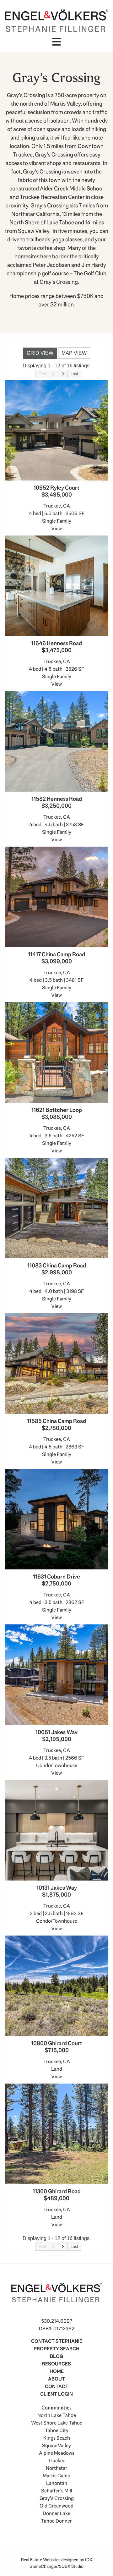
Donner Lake (56, 2513)
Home (57, 2371)
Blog (56, 2356)
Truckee (56, 2461)
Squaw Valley (56, 2445)
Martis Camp (56, 2476)
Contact (57, 2386)
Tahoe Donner (56, 2521)
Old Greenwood (56, 2506)
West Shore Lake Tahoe (57, 2423)
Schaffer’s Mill (57, 2491)
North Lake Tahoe (57, 2415)
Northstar (56, 2468)
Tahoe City (57, 2430)
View (56, 528)
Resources (56, 2364)
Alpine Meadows (57, 2453)
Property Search (56, 2349)
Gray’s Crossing (57, 2498)
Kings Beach (57, 2438)
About (56, 2379)
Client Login (56, 2394)
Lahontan (57, 2483)
